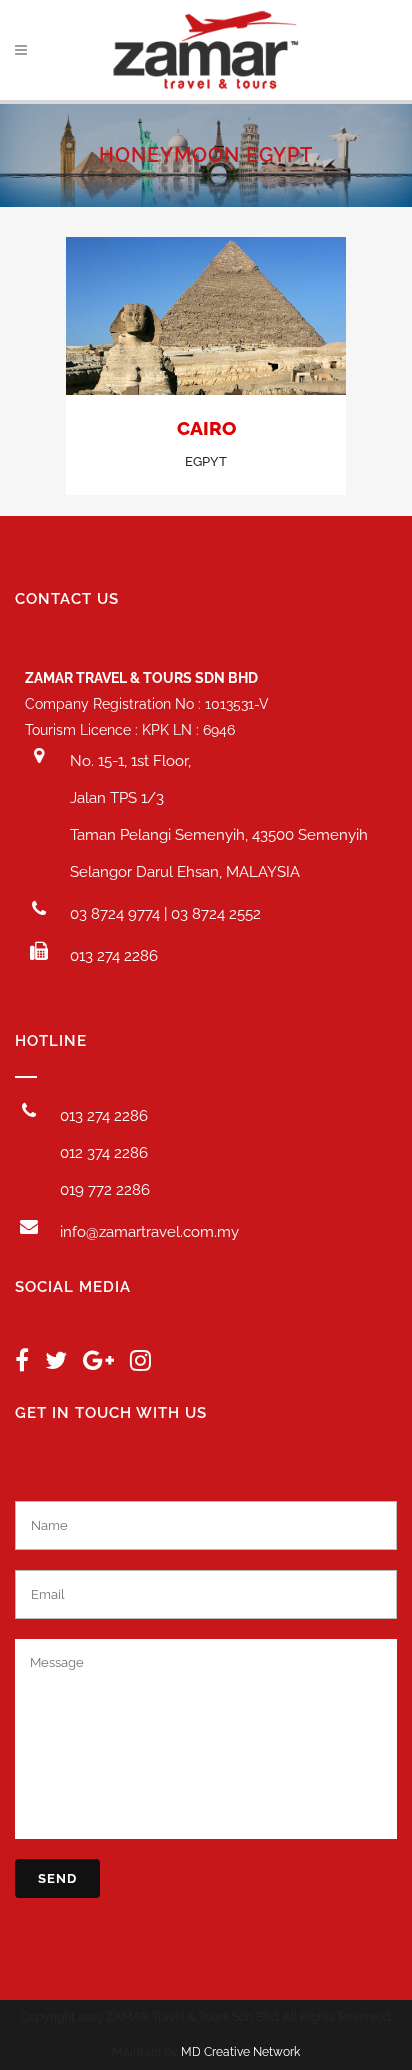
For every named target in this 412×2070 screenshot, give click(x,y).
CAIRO (206, 428)
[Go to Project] (206, 319)
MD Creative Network (240, 2052)
